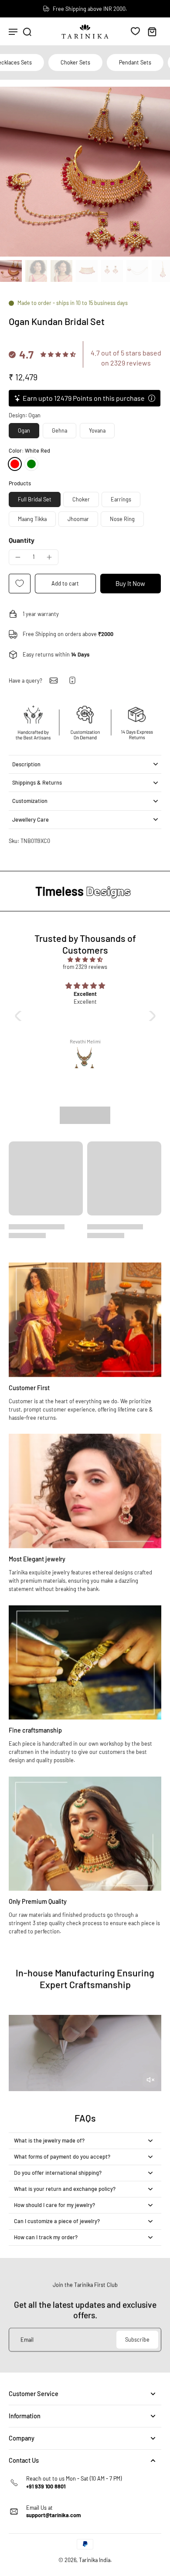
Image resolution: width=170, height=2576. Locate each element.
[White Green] (31, 464)
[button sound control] (150, 2080)
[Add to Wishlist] (20, 584)
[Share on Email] (54, 680)
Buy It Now (130, 583)
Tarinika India (95, 2560)
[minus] (18, 557)
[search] (27, 31)
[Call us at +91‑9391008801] (72, 680)
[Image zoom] (85, 172)
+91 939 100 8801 (46, 2486)
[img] (85, 960)
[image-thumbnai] (11, 271)
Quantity (22, 540)
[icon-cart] (152, 31)
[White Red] (15, 464)
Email (27, 2339)
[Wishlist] (135, 31)
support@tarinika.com (54, 2515)
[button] (65, 584)
